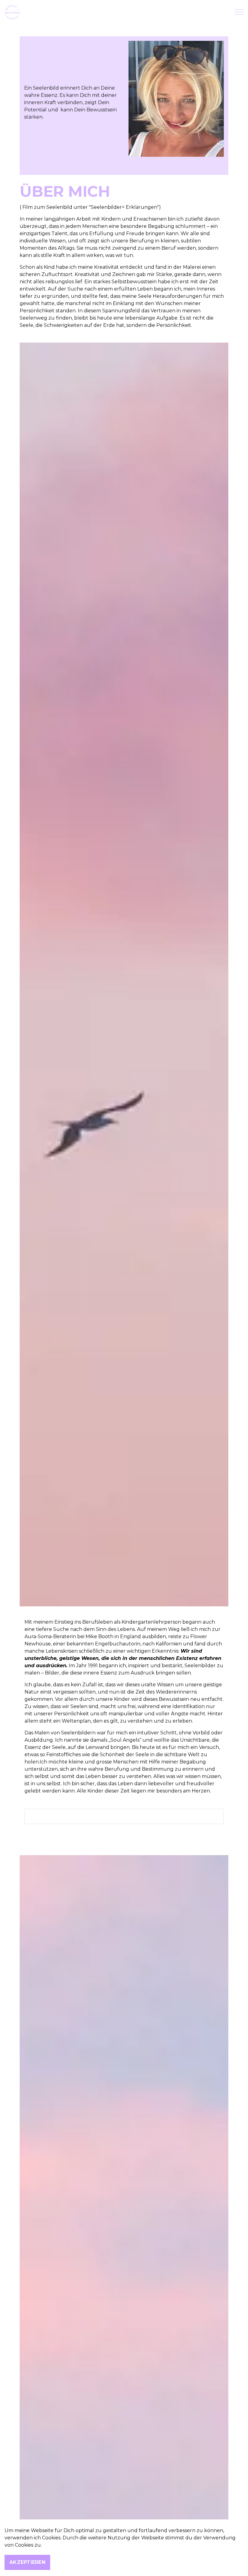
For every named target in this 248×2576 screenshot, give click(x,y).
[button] (176, 99)
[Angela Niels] (12, 12)
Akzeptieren (27, 2562)
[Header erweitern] (239, 12)
